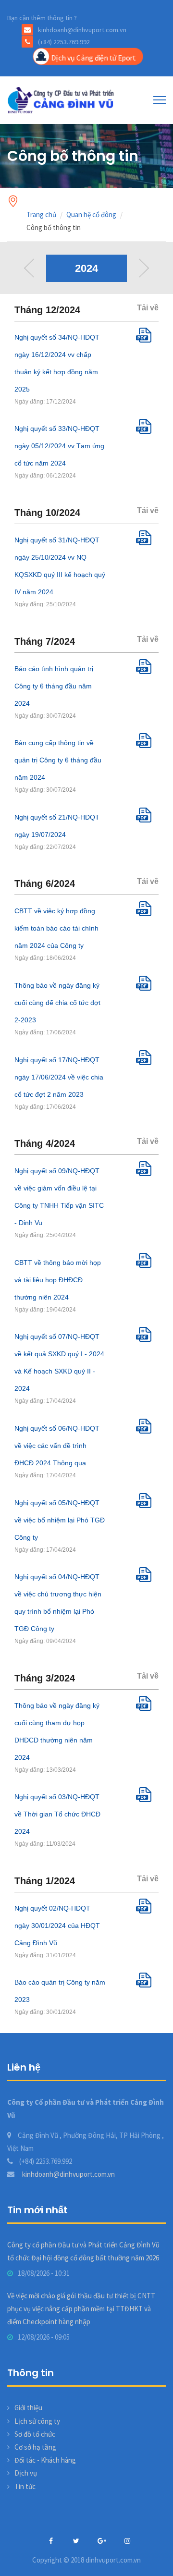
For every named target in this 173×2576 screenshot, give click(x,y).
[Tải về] (147, 340)
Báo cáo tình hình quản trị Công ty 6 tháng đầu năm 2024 (54, 686)
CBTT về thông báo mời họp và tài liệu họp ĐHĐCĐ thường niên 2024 (58, 1280)
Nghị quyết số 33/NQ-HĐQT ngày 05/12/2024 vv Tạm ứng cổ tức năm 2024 (59, 446)
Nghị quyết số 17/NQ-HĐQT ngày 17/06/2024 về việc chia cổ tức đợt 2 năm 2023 (59, 1077)
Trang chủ (41, 215)
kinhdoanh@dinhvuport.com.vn (68, 2174)
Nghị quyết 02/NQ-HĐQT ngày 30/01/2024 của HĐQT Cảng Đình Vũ (57, 1926)
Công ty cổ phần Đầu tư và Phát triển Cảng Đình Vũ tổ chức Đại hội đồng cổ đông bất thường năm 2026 (83, 2251)
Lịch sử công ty (37, 2421)
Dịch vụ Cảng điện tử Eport (93, 57)
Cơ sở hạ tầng (35, 2447)
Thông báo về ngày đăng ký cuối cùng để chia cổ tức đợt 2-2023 (57, 1003)
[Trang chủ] (62, 99)
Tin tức (25, 2486)
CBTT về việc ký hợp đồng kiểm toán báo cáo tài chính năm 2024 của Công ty (56, 928)
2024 (86, 268)
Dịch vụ (26, 2473)
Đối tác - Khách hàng (45, 2460)
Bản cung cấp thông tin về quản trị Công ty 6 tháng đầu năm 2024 (58, 760)
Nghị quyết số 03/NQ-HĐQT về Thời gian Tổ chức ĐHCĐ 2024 (57, 1814)
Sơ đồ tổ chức (35, 2434)
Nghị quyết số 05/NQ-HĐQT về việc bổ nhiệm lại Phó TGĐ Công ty (60, 1520)
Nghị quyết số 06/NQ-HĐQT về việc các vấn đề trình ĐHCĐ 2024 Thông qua (57, 1446)
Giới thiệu (28, 2408)
